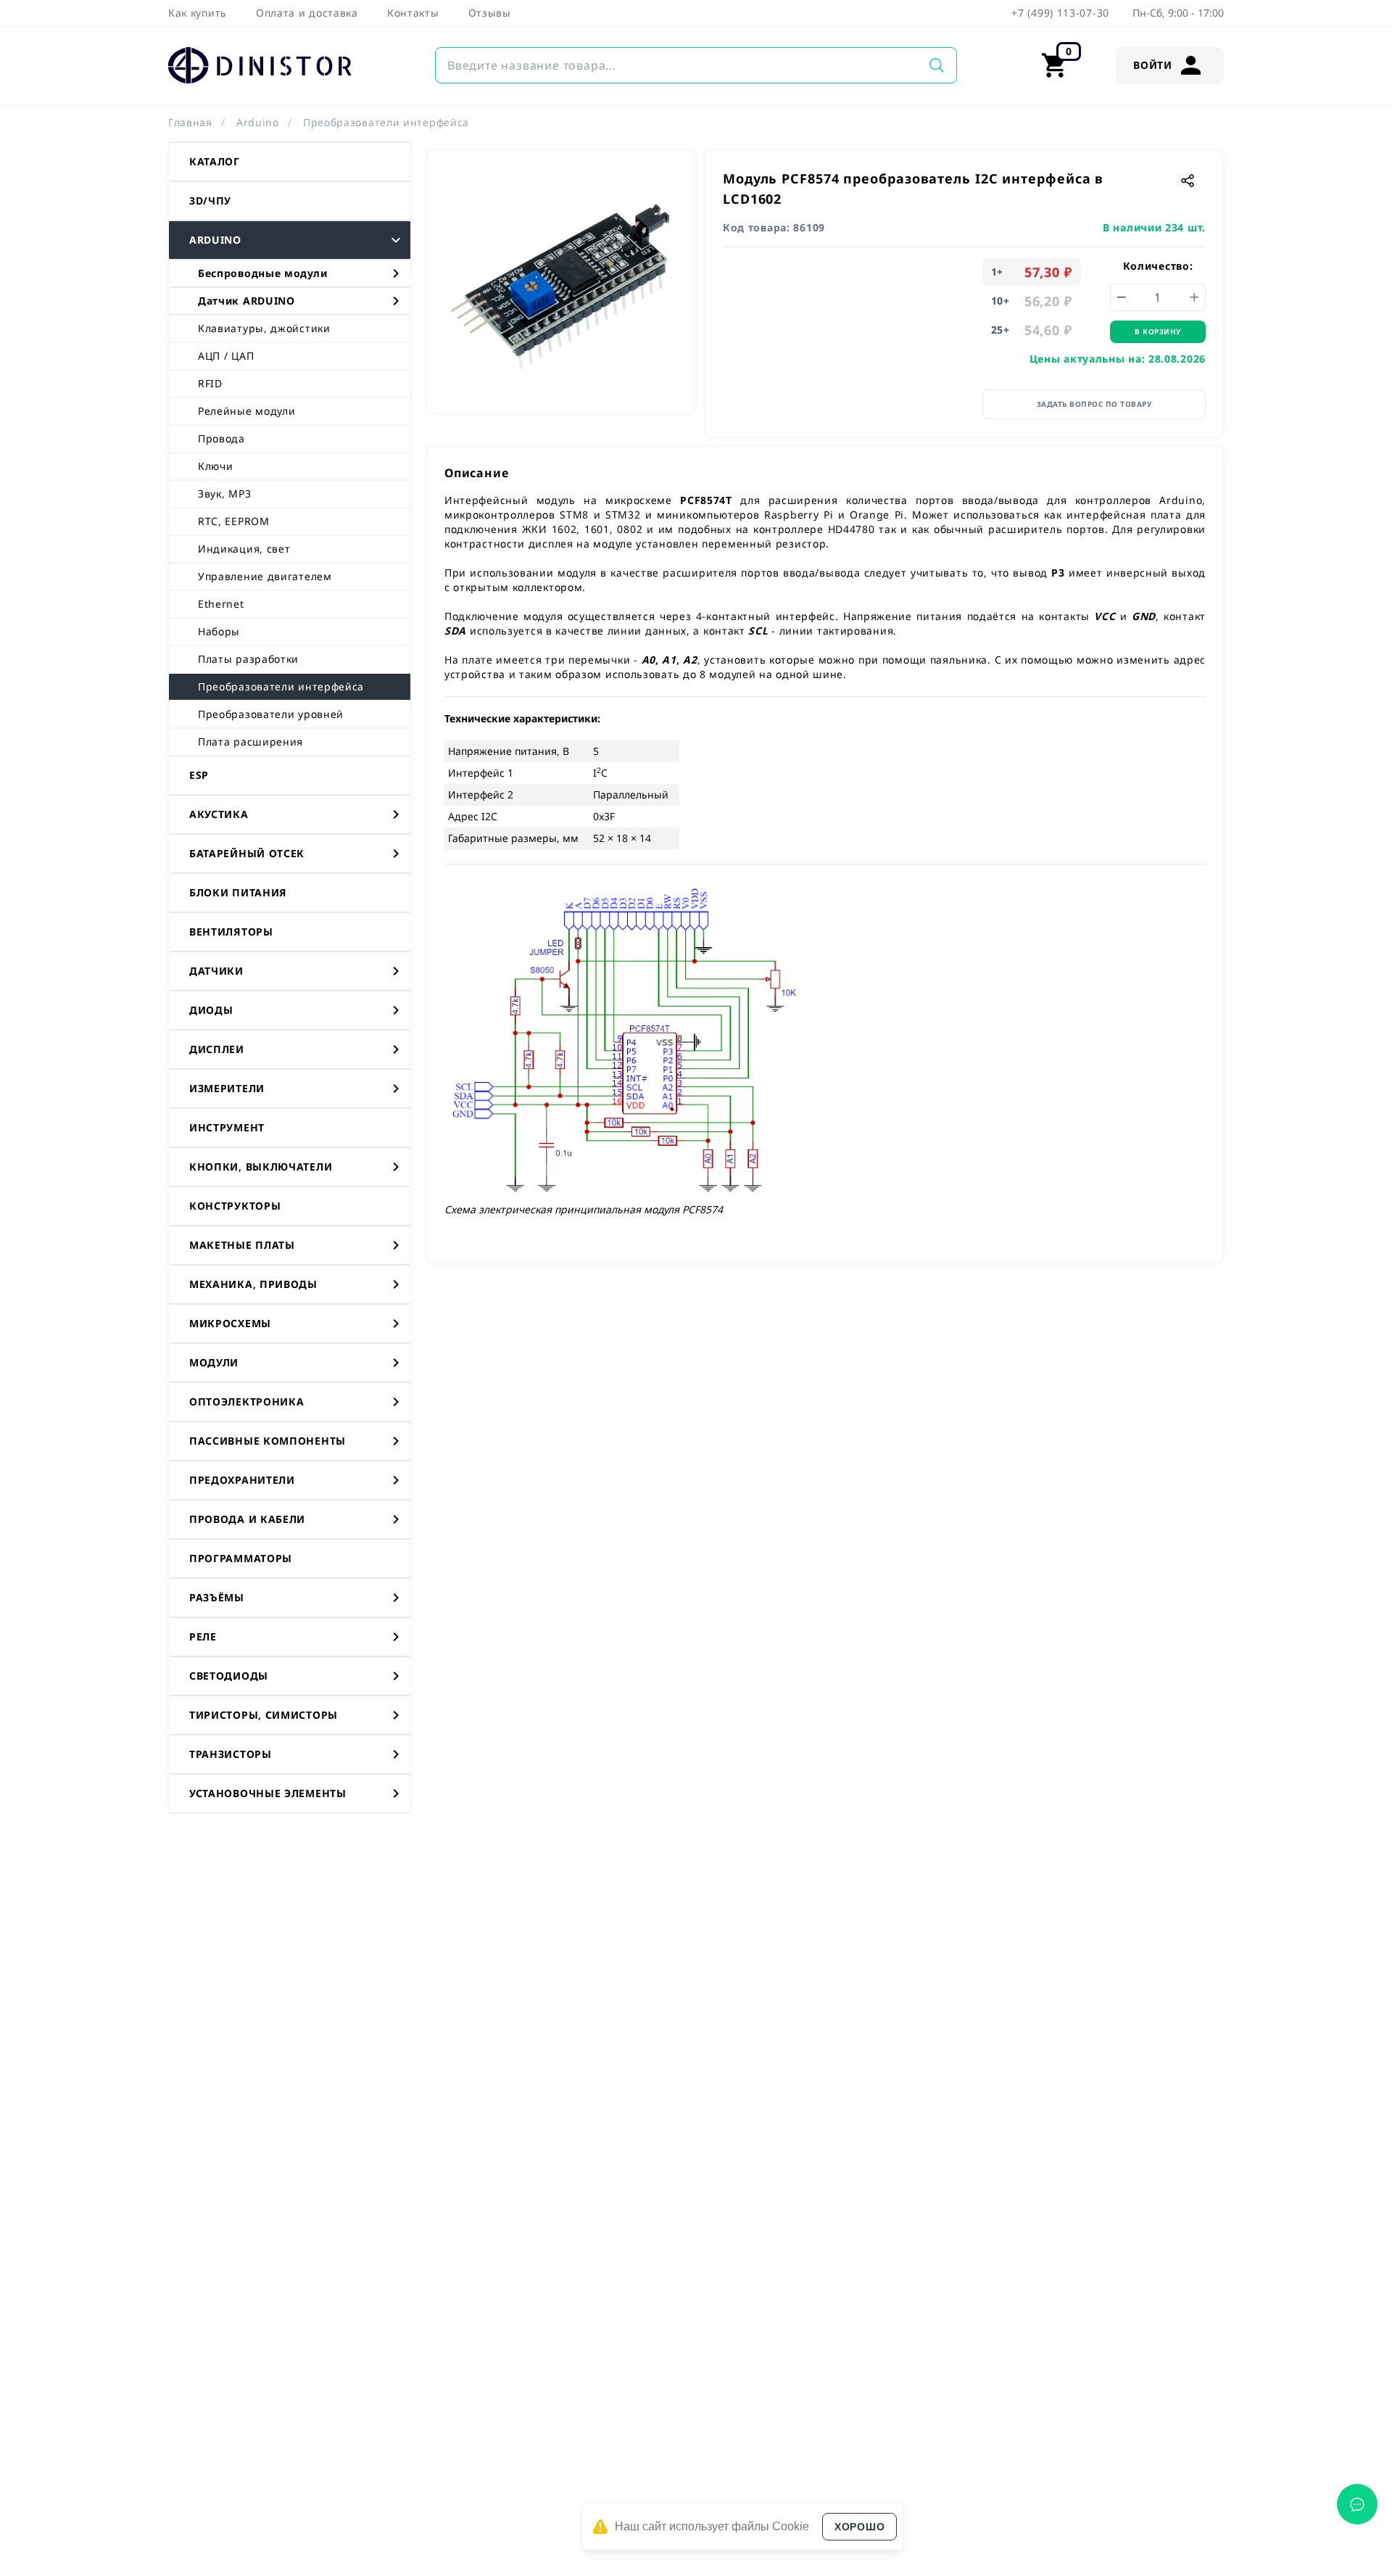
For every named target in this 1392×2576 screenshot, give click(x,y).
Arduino (258, 122)
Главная (190, 122)
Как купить (198, 13)
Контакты (413, 13)
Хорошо (859, 2527)
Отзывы (490, 13)
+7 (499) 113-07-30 (1060, 13)
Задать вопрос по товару (1094, 404)
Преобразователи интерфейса (386, 122)
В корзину (1158, 331)
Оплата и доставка (307, 13)
